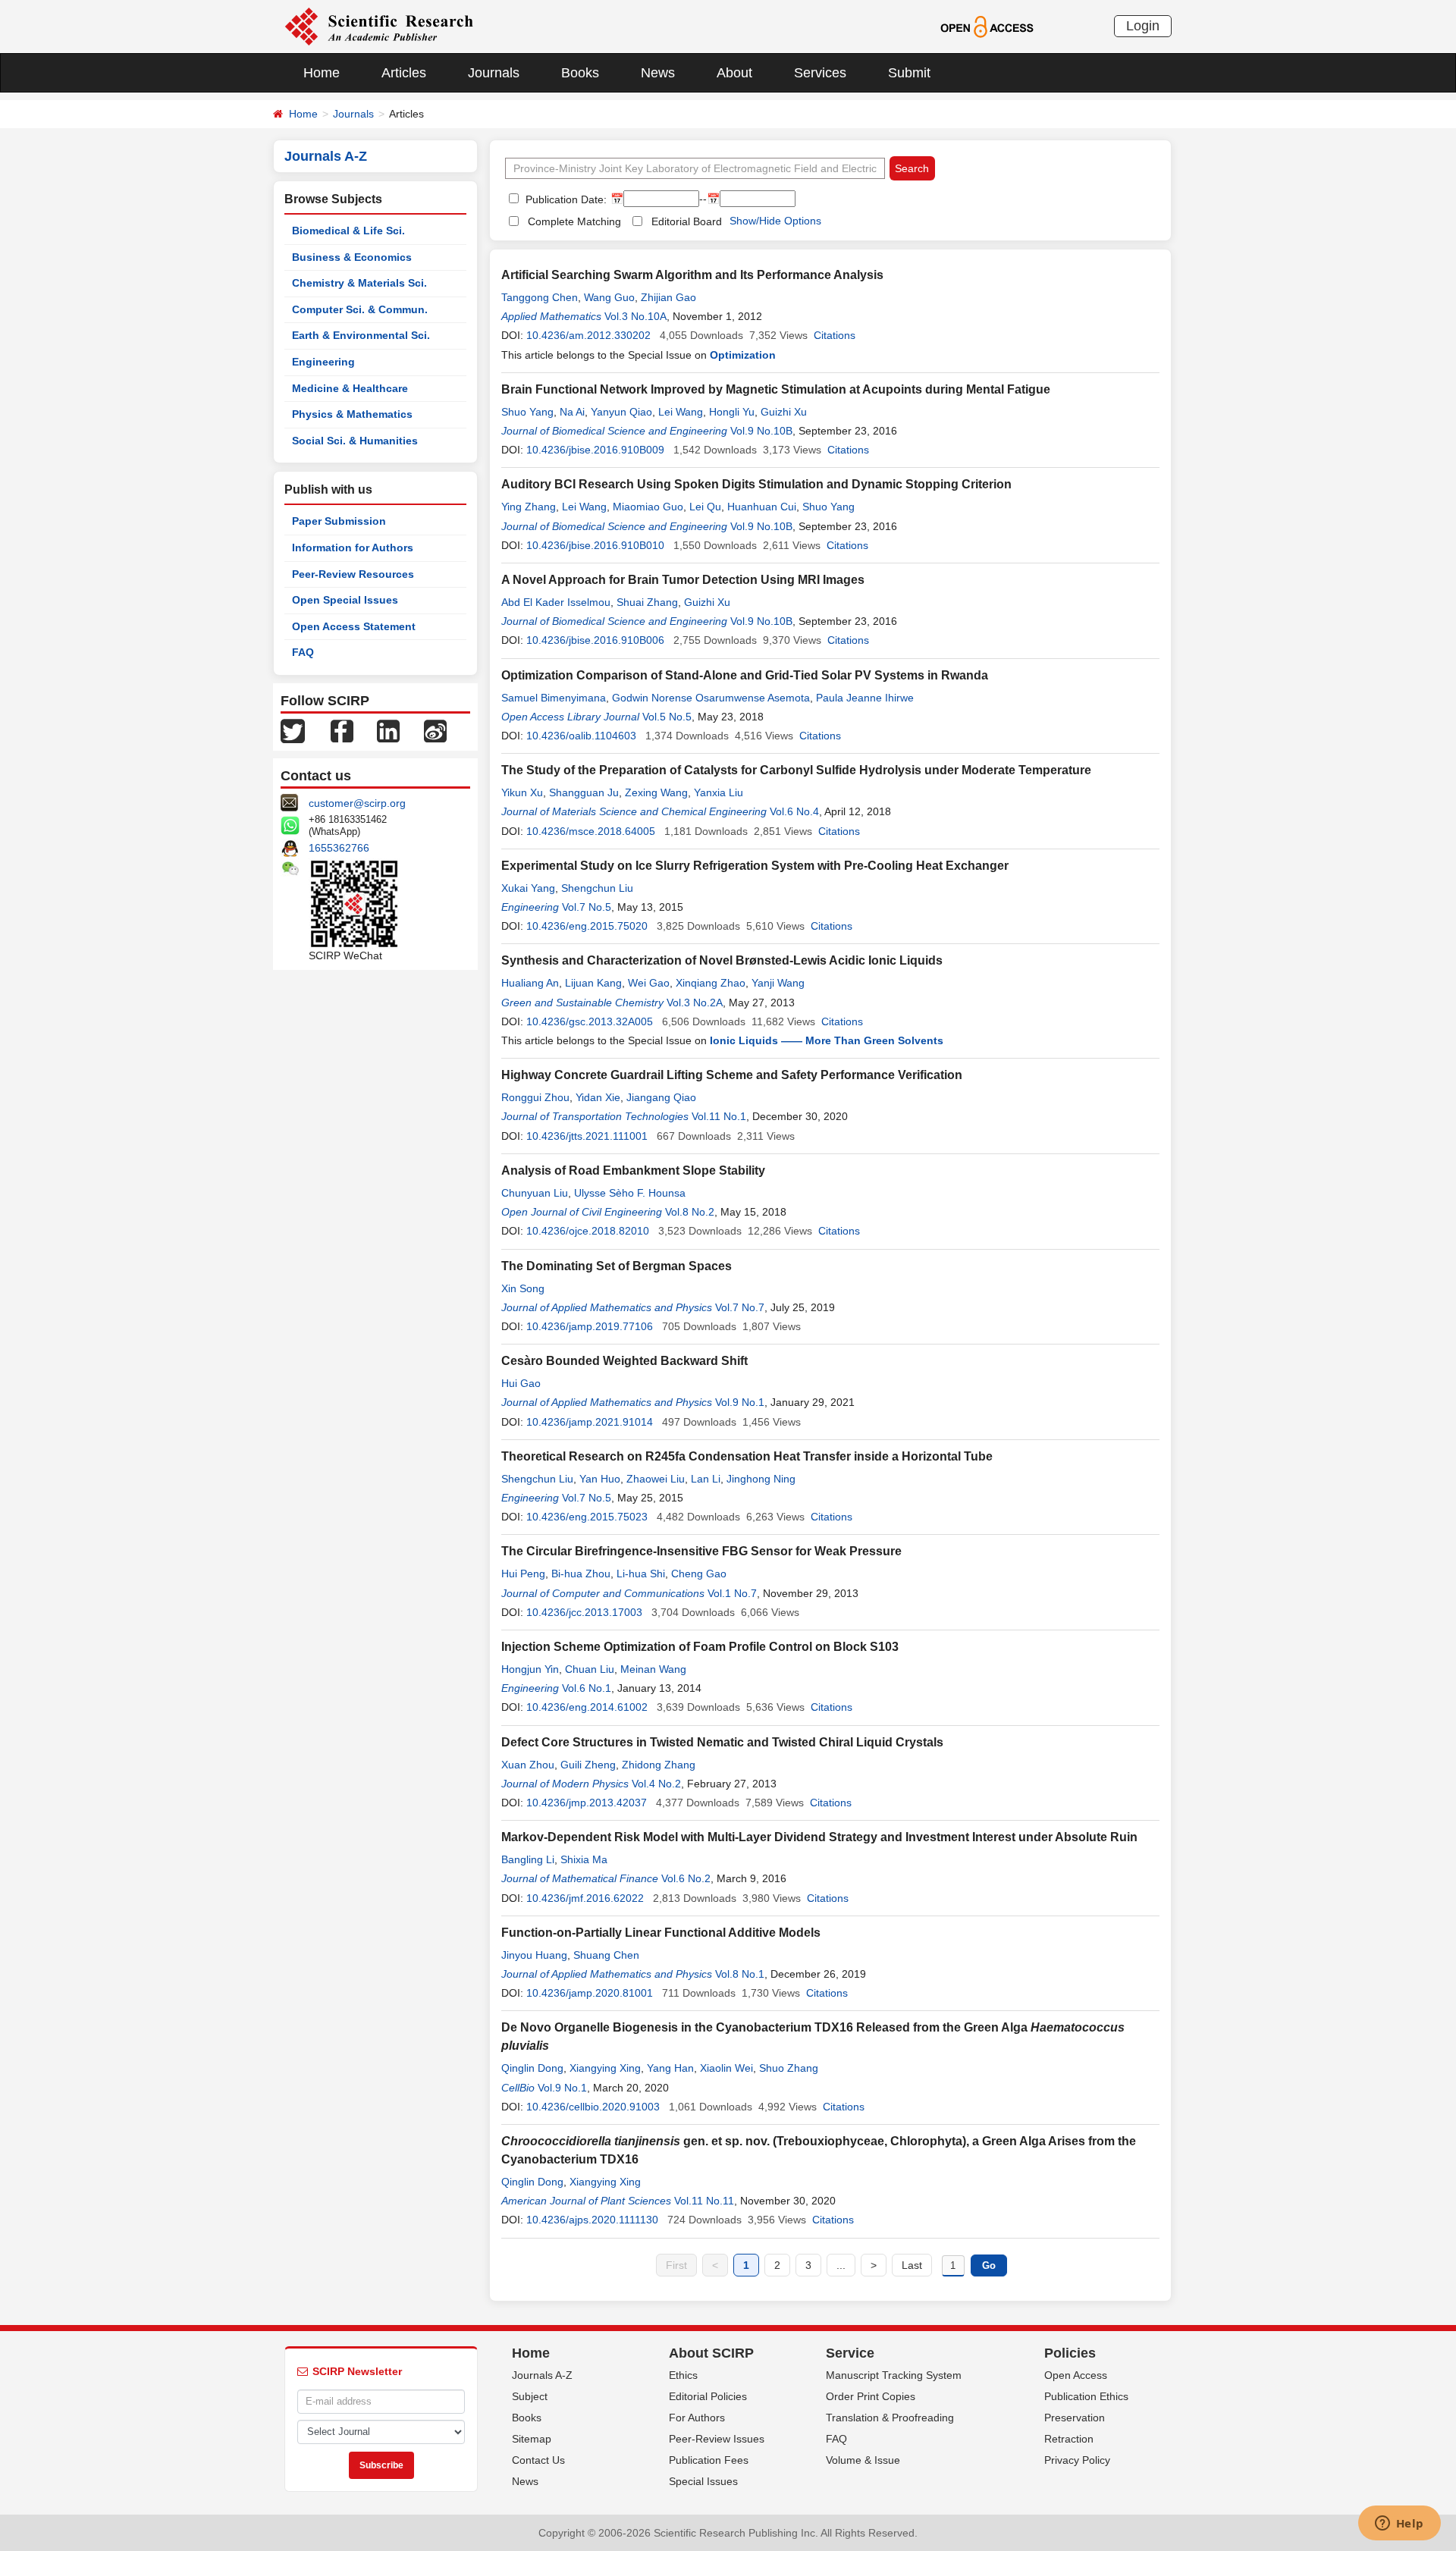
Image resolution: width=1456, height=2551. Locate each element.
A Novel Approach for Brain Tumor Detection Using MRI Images (683, 580)
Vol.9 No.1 (740, 1402)
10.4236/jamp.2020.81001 (590, 1993)
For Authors (697, 2418)
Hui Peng (523, 1574)
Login (1143, 26)
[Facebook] (342, 730)
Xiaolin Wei (726, 2068)
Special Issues (703, 2481)
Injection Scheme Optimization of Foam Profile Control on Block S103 (700, 1647)
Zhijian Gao (668, 297)
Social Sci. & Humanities (355, 441)
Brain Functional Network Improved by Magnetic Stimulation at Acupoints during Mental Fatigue (776, 389)
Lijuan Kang (593, 983)
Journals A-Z (542, 2375)
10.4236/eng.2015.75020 (587, 926)
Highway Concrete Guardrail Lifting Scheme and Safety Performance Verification (732, 1075)
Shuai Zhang (647, 602)
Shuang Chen (606, 1955)
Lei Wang (681, 412)
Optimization (743, 355)
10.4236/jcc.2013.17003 (584, 1612)
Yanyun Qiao (621, 412)
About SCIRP (711, 2353)
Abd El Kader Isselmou (556, 602)
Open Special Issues (345, 600)
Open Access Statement (354, 626)
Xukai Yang (528, 888)
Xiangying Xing (605, 2068)
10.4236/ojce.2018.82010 (588, 1231)
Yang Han (670, 2068)
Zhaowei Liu (656, 1479)
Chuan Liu (590, 1669)
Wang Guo (609, 297)
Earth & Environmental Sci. (361, 335)
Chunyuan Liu (535, 1193)
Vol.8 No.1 (740, 1974)
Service (850, 2353)
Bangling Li (528, 1859)
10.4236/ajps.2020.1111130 (592, 2220)
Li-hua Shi (641, 1574)
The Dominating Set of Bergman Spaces (617, 1266)
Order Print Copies (871, 2396)
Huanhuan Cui (762, 507)
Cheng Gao (699, 1574)
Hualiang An (530, 983)
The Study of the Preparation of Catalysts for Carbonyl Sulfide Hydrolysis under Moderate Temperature (796, 770)
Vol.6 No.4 (794, 811)
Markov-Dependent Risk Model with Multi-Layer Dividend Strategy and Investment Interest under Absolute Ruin (819, 1837)
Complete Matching (574, 221)
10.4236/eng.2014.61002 (587, 1707)
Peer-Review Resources (353, 574)
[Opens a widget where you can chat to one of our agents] (1399, 2524)
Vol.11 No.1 (719, 1116)
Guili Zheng (588, 1765)
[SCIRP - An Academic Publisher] (379, 26)
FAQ (303, 652)
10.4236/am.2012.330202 (588, 335)
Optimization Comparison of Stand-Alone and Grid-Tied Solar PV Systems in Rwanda (745, 675)
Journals (494, 73)
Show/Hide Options (775, 221)
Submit (909, 73)
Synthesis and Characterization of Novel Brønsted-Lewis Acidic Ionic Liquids (722, 960)
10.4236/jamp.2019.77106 (590, 1326)
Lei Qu (705, 507)
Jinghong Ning (761, 1479)
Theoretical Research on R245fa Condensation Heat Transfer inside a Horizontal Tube (747, 1456)
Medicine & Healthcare (350, 388)
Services (820, 73)
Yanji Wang (778, 983)
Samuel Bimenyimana (554, 698)
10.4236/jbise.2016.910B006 (595, 640)
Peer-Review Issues (717, 2439)
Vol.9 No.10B (761, 431)
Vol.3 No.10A (635, 316)
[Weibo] (435, 730)
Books (580, 73)
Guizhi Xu (784, 412)
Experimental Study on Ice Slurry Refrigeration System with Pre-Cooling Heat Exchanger (755, 866)
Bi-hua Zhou (581, 1574)
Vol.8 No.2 (690, 1212)
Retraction (1069, 2439)
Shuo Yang (527, 412)
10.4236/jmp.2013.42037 (587, 1803)
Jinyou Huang (534, 1955)
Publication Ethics (1086, 2396)
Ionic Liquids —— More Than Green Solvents (827, 1040)
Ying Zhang (529, 507)
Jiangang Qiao (661, 1097)
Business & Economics (352, 257)
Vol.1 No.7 (732, 1593)
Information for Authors (353, 548)
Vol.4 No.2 (656, 1784)
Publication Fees (709, 2460)
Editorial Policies (708, 2396)
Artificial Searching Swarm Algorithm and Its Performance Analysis (692, 275)
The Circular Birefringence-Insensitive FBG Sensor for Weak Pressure (701, 1551)
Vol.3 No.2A (695, 1003)
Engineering (323, 362)
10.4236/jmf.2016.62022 (585, 1898)
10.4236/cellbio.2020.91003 (593, 2107)
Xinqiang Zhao (711, 983)
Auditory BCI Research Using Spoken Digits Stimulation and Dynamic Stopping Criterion (756, 484)
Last (912, 2265)
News (658, 73)
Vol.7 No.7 (740, 1307)
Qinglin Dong (532, 2068)
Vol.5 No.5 (667, 717)
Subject (530, 2396)
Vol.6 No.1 (587, 1688)
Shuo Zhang (789, 2068)
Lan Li (706, 1479)
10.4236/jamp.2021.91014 (590, 1422)
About (734, 73)
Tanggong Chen (540, 297)
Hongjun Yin (530, 1669)
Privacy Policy (1077, 2460)
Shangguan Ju (584, 792)
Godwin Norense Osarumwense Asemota (711, 698)
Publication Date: (565, 199)
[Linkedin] (388, 730)
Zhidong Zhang (659, 1765)
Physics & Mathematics (352, 414)
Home (322, 73)
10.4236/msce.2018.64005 (591, 831)
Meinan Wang (653, 1669)
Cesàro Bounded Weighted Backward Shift (624, 1361)
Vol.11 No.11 (704, 2201)
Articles (404, 73)
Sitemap (532, 2439)
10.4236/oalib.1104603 (581, 736)
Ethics (683, 2375)
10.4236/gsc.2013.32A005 (590, 1021)
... (841, 2265)
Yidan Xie (598, 1097)
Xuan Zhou (528, 1765)
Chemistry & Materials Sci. (359, 283)
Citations (835, 335)
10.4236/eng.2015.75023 (587, 1517)
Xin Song (523, 1288)
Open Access (1076, 2375)
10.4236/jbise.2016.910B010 (595, 545)
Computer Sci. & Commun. (360, 309)
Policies (1070, 2353)
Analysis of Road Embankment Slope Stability (633, 1170)
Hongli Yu (732, 412)
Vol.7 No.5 (587, 907)
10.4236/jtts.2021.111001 (587, 1136)
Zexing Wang (656, 792)
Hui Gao (521, 1383)
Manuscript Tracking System (894, 2375)
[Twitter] (293, 730)
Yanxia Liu (719, 792)
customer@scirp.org (357, 803)
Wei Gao (649, 983)
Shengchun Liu (597, 888)
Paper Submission (339, 521)
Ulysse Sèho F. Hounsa (630, 1193)
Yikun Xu (522, 792)
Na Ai (572, 412)
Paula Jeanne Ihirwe (865, 698)
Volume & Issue (863, 2460)
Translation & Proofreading (890, 2418)
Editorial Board (687, 221)
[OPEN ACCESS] (987, 26)
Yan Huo (600, 1479)
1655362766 (339, 848)
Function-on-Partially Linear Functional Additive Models (661, 1933)
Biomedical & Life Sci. (348, 231)
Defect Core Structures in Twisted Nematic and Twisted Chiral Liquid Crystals (722, 1742)
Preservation (1075, 2418)
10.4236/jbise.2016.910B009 (595, 450)
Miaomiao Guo (648, 507)
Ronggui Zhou (535, 1097)
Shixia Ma (584, 1859)
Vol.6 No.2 (686, 1878)
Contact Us (538, 2460)
